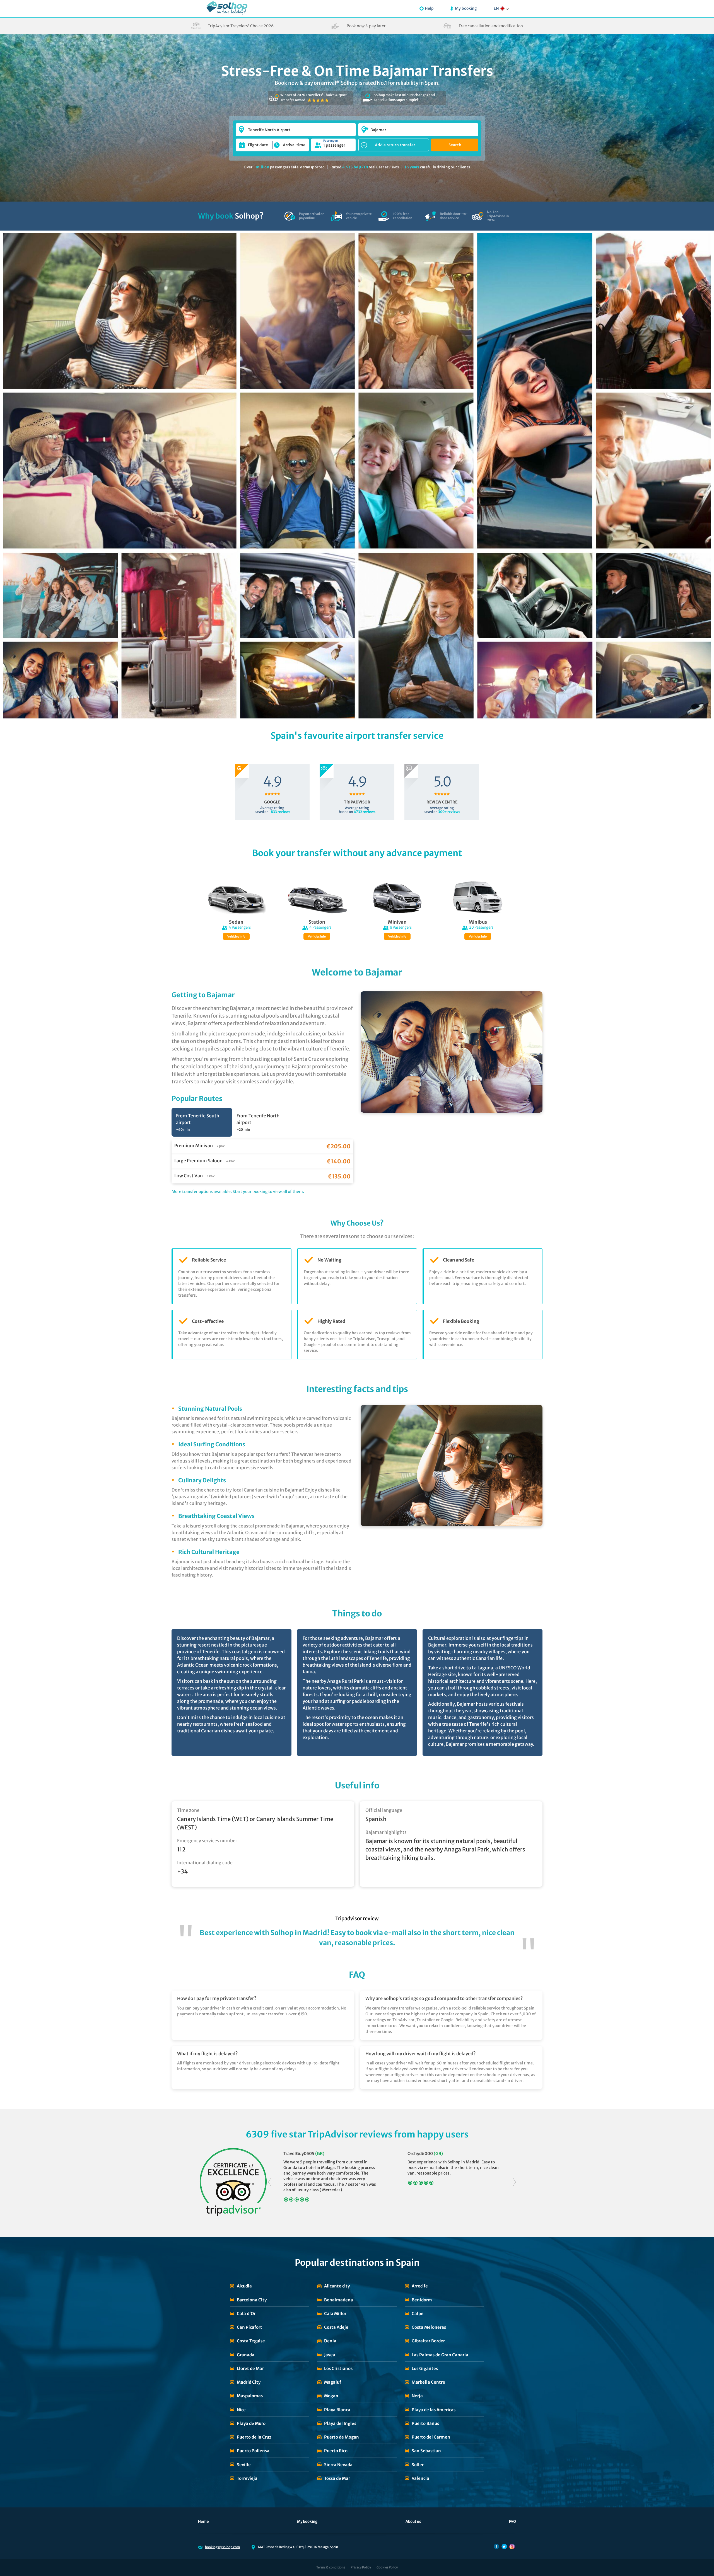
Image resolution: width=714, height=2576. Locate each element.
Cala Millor (335, 2314)
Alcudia (244, 2286)
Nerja (417, 2396)
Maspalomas (250, 2396)
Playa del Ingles (340, 2423)
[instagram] (512, 2546)
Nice (241, 2410)
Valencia (420, 2478)
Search (455, 145)
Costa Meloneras (429, 2327)
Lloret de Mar (250, 2368)
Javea (330, 2355)
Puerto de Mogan (342, 2437)
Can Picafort (249, 2327)
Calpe (418, 2314)
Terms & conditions (331, 2567)
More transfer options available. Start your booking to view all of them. (238, 1192)
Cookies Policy (387, 2567)
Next (514, 2182)
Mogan (331, 2396)
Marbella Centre (428, 2382)
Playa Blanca (337, 2410)
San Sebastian (426, 2451)
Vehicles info (236, 937)
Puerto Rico (336, 2451)
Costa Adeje (336, 2327)
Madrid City (249, 2382)
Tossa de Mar (337, 2478)
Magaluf (333, 2382)
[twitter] (504, 2546)
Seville (244, 2465)
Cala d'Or (246, 2314)
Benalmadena (339, 2300)
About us (413, 2521)
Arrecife (420, 2286)
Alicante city (337, 2286)
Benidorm (422, 2300)
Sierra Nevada (338, 2465)
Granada (246, 2355)
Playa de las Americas (434, 2410)
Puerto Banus (425, 2423)
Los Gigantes (425, 2368)
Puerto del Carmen (431, 2437)
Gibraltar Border (428, 2341)
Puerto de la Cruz (254, 2437)
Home (203, 2521)
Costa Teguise (251, 2341)
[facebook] (496, 2546)
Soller (418, 2465)
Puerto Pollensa (253, 2451)
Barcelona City (252, 2300)
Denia (330, 2341)
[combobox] (296, 127)
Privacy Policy (361, 2567)
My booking (307, 2521)
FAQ (512, 2521)
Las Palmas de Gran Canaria (440, 2355)
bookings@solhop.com (222, 2547)
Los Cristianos (338, 2368)
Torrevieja (247, 2478)
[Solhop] (227, 8)
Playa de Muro (251, 2423)
